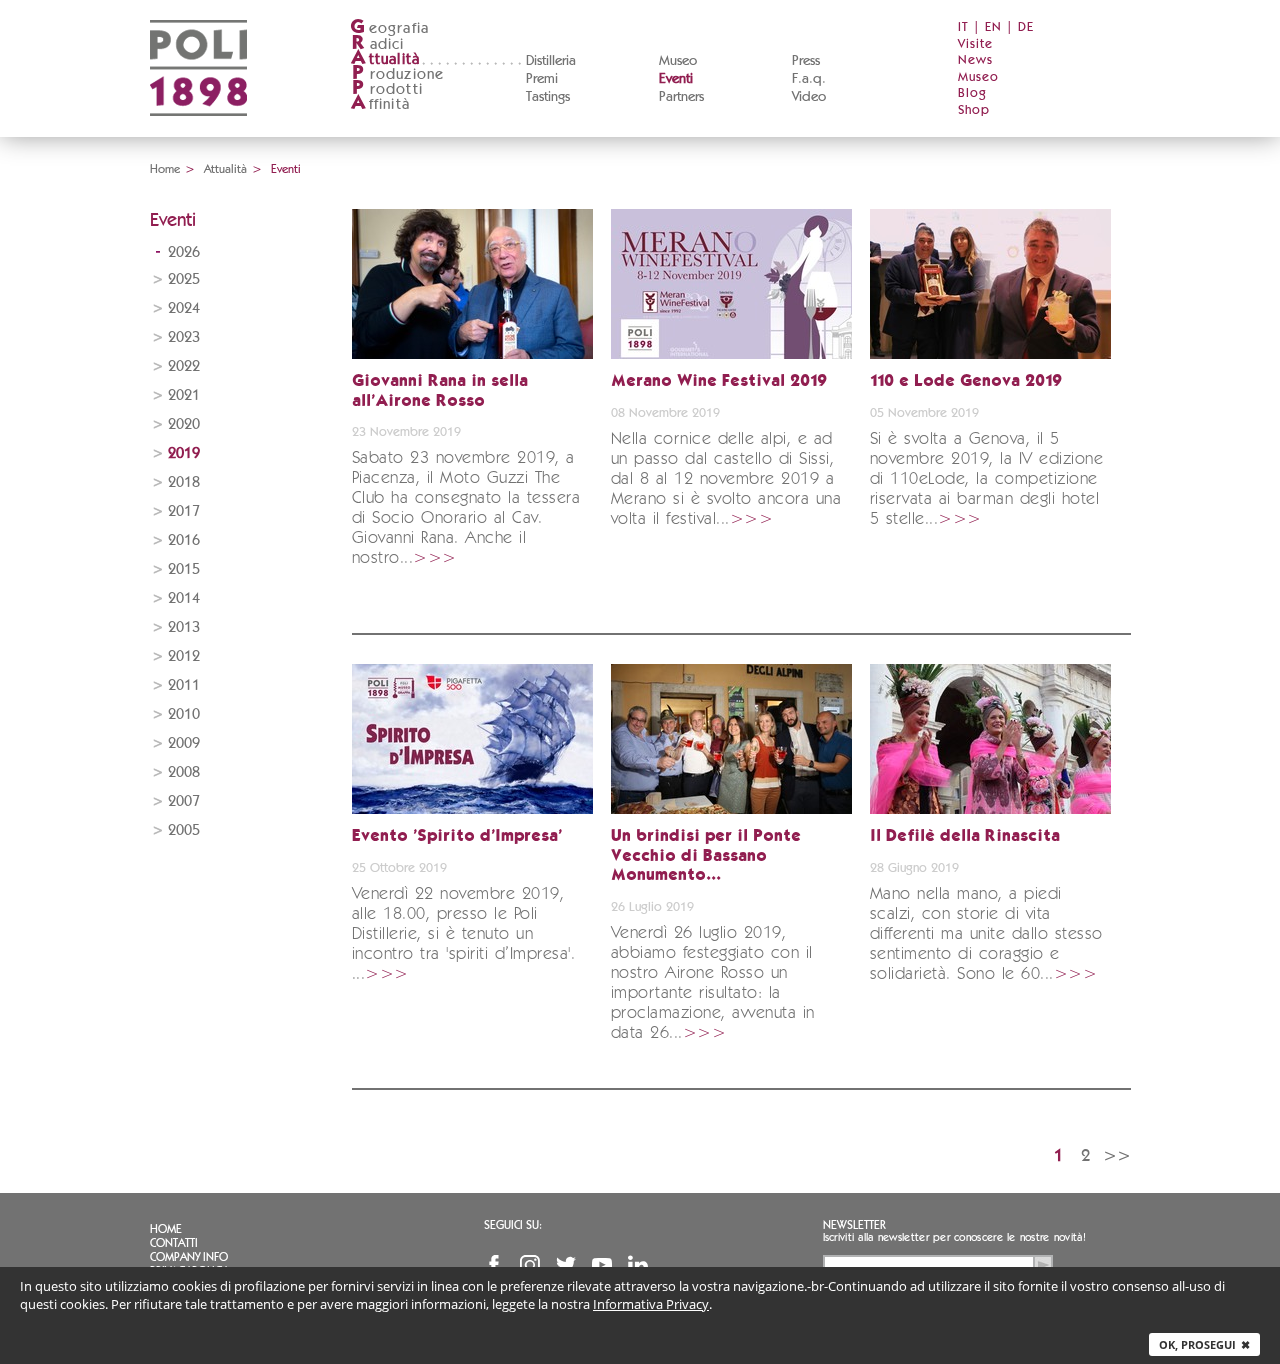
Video (809, 97)
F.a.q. (809, 79)
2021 (184, 395)
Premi (542, 79)
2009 (184, 743)
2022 (184, 366)
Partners (681, 97)
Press (806, 61)
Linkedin (638, 1265)
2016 (184, 540)
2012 (184, 656)
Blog (972, 93)
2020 (184, 424)
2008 (184, 772)
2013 (184, 627)
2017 (184, 511)
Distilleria (551, 61)
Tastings (548, 97)
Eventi (676, 79)
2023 (184, 337)
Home (165, 169)
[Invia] (1043, 1265)
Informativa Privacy (651, 1304)
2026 (184, 252)
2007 (184, 801)
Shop (974, 110)
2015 (184, 569)
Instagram (530, 1265)
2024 (184, 308)
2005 (184, 830)
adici (378, 44)
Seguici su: (513, 1225)
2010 (184, 714)
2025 (184, 279)
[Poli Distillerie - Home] (198, 130)
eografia (389, 28)
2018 (184, 482)
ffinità (380, 104)
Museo (678, 61)
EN (993, 27)
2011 (184, 685)
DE (1026, 27)
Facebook (494, 1265)
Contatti (174, 1243)
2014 (184, 598)
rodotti (387, 89)
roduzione (398, 74)
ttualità (385, 59)
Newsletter (854, 1225)
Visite (975, 44)
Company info (189, 1257)
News (975, 60)
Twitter (566, 1265)
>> (1117, 1155)
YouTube (602, 1265)
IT (963, 27)
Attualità (225, 169)
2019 (184, 453)
